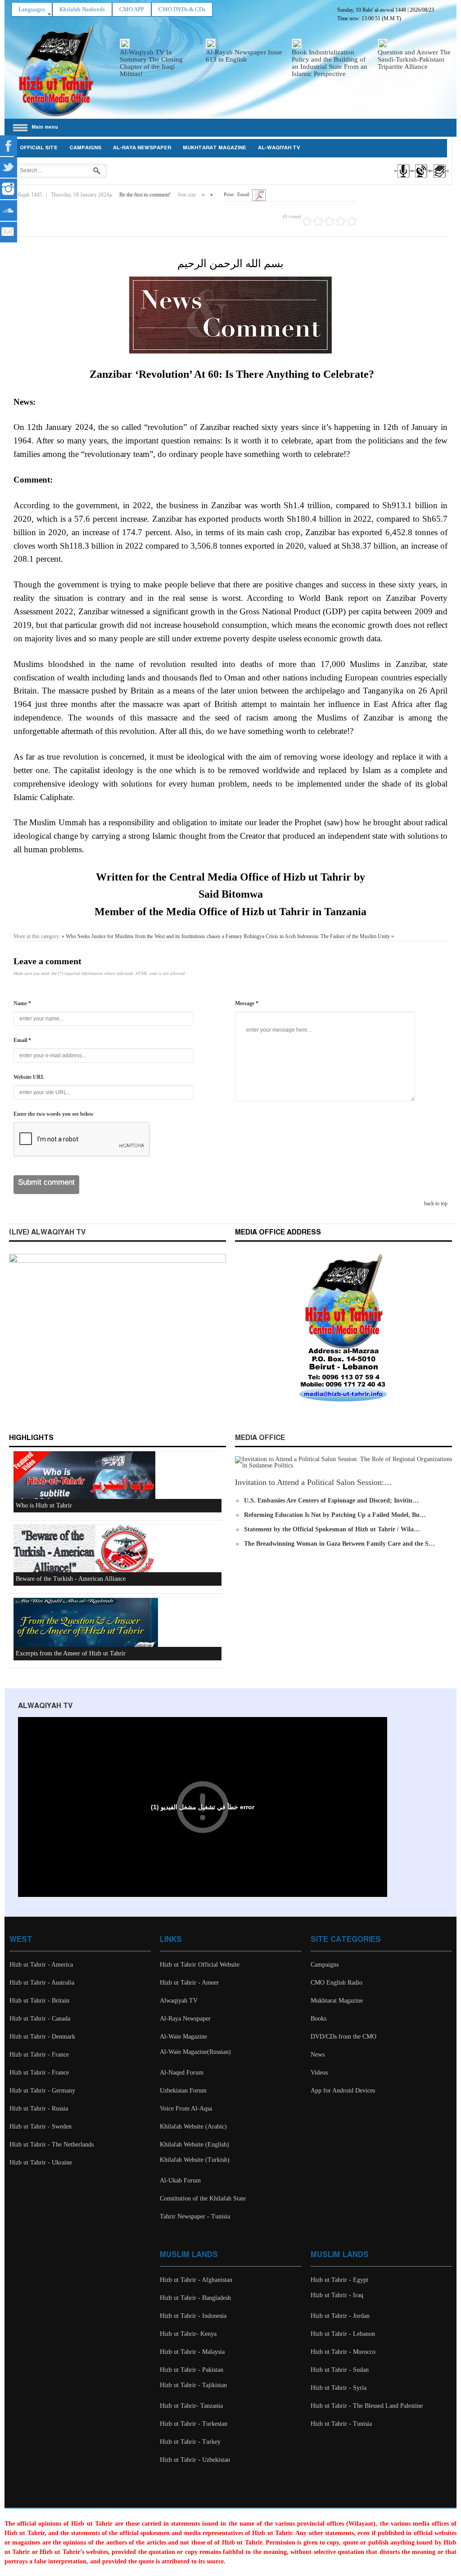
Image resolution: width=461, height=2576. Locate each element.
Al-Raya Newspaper (142, 148)
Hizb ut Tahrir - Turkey (190, 2442)
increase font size (211, 193)
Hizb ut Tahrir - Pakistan (192, 2370)
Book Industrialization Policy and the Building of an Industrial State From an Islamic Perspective (330, 63)
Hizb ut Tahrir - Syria (339, 2388)
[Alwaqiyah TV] (421, 179)
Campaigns (85, 148)
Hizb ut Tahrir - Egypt (339, 2280)
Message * (247, 1003)
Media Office (260, 1438)
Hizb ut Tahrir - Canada (40, 2019)
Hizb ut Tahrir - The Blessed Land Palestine (367, 2406)
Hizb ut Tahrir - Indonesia (193, 2316)
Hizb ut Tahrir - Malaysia (192, 2352)
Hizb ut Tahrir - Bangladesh (195, 2298)
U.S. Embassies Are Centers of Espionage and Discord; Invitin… (331, 1500)
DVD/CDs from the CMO (343, 2037)
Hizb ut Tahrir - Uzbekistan (195, 2460)
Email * (22, 1040)
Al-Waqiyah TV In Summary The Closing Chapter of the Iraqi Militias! (151, 63)
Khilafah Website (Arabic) (193, 2127)
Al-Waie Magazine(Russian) (195, 2052)
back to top (436, 1203)
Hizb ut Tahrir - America (41, 1965)
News (318, 2055)
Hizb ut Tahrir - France (39, 2055)
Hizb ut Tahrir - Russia (39, 2109)
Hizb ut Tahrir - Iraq (337, 2295)
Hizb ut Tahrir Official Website (200, 1965)
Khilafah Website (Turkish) (195, 2160)
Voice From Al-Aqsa (186, 2109)
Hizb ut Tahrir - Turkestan (194, 2424)
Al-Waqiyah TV (279, 148)
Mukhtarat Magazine (215, 148)
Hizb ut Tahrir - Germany (42, 2091)
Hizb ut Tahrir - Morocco (343, 2352)
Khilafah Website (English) (194, 2144)
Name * (22, 1003)
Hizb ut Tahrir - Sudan (340, 2370)
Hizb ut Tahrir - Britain (39, 2001)
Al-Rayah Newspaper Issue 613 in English (244, 56)
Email (243, 194)
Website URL (29, 1077)
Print (229, 194)
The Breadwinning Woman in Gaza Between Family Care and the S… (339, 1544)
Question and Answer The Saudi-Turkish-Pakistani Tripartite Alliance (414, 59)
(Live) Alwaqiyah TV (47, 1232)
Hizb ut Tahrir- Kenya (188, 2334)
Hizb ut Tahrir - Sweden (41, 2127)
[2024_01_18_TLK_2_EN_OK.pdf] (259, 195)
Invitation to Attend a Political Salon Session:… (314, 1482)
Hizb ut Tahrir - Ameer (189, 1983)
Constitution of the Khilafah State (203, 2198)
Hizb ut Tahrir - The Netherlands (52, 2144)
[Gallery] (439, 179)
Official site (39, 148)
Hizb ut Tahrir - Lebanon (343, 2334)
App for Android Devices (343, 2091)
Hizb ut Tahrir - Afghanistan (196, 2280)
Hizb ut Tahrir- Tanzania (191, 2406)
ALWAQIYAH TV (45, 1706)
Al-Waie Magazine (183, 2037)
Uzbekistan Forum (183, 2091)
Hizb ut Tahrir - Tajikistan (193, 2385)
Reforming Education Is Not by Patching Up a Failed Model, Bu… (335, 1515)
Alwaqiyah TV (179, 2001)
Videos (319, 2073)
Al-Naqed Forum (182, 2073)
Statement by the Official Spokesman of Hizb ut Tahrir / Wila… (332, 1529)
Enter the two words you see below (54, 1114)
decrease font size (203, 193)
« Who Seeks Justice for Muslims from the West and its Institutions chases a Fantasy (152, 936)
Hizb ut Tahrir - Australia (42, 1983)
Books (319, 2019)
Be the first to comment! (145, 195)
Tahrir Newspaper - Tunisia (195, 2216)
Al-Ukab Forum (180, 2180)
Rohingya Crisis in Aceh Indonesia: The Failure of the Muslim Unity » (319, 936)
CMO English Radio (337, 1983)
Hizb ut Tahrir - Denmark (42, 2037)
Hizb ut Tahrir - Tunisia (341, 2424)
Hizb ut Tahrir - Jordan (340, 2316)
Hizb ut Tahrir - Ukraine (41, 2162)
